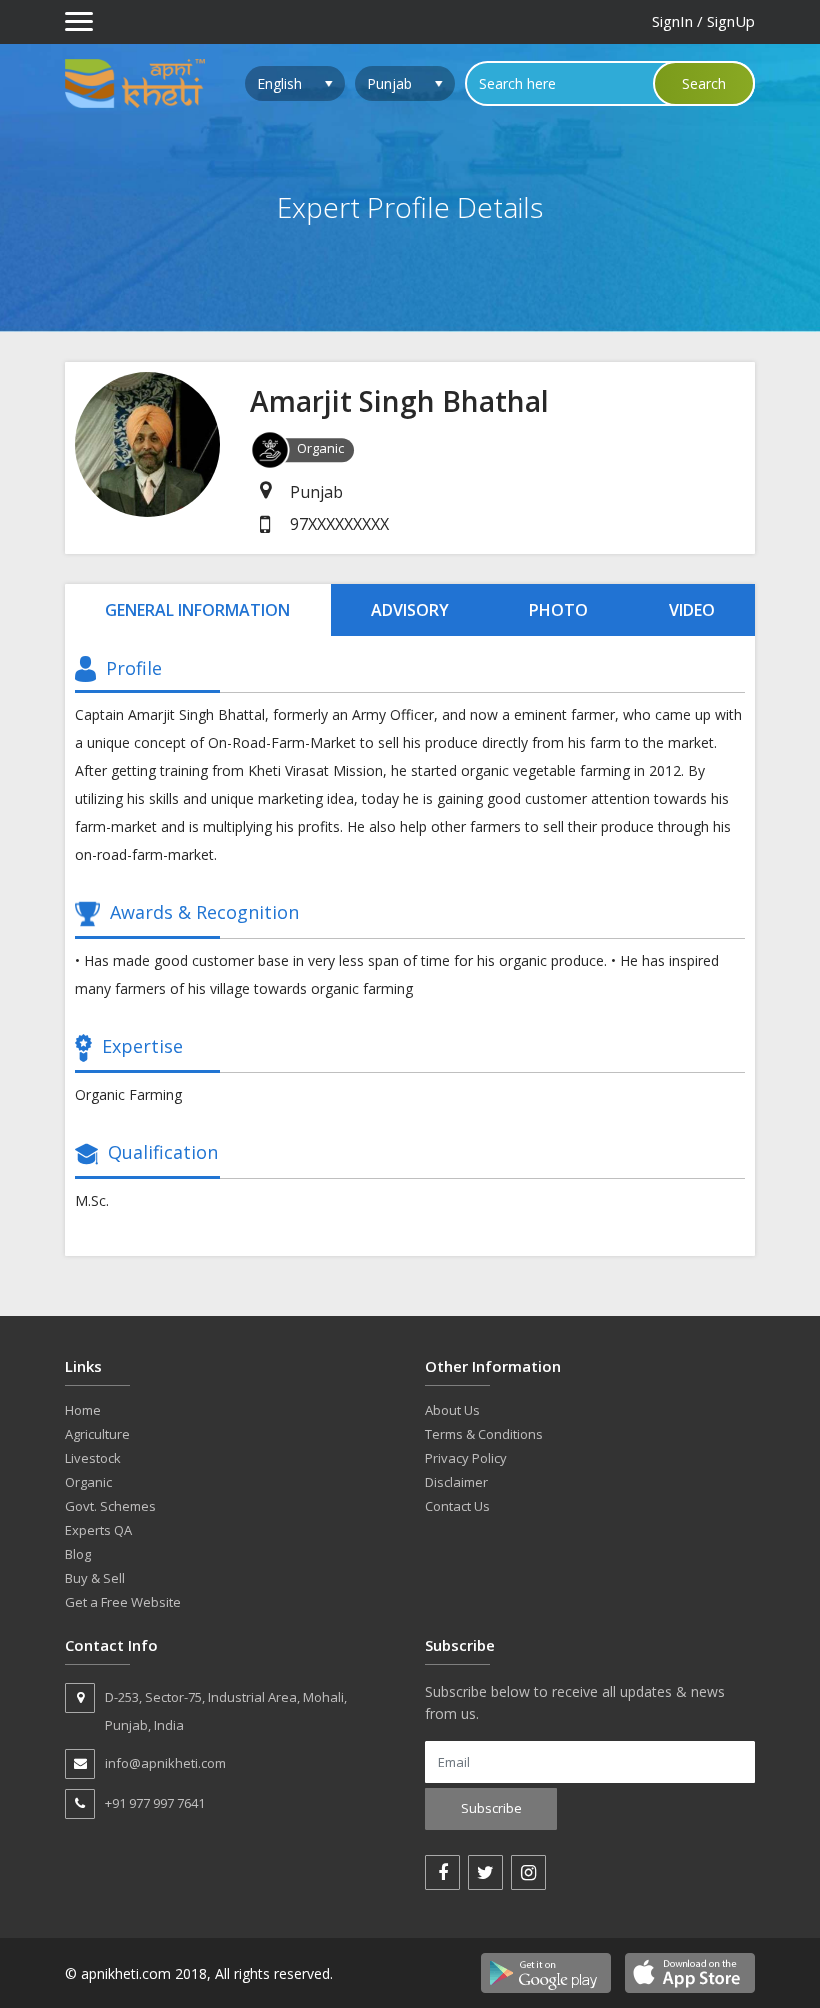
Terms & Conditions (484, 1434)
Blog (78, 1554)
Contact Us (457, 1506)
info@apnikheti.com (165, 1763)
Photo (558, 610)
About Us (452, 1410)
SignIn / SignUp (703, 21)
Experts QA (98, 1530)
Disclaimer (456, 1482)
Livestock (93, 1458)
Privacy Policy (466, 1458)
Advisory (410, 610)
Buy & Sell (95, 1578)
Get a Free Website (123, 1602)
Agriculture (97, 1434)
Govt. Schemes (110, 1506)
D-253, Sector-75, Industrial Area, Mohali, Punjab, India (226, 1711)
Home (83, 1410)
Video (692, 610)
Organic (88, 1482)
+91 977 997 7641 (155, 1803)
